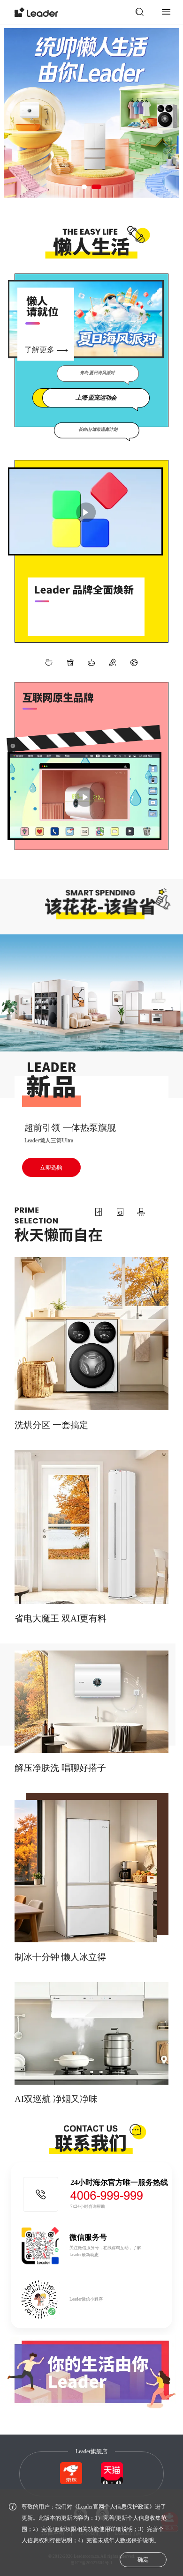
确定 (143, 2560)
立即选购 (51, 1168)
